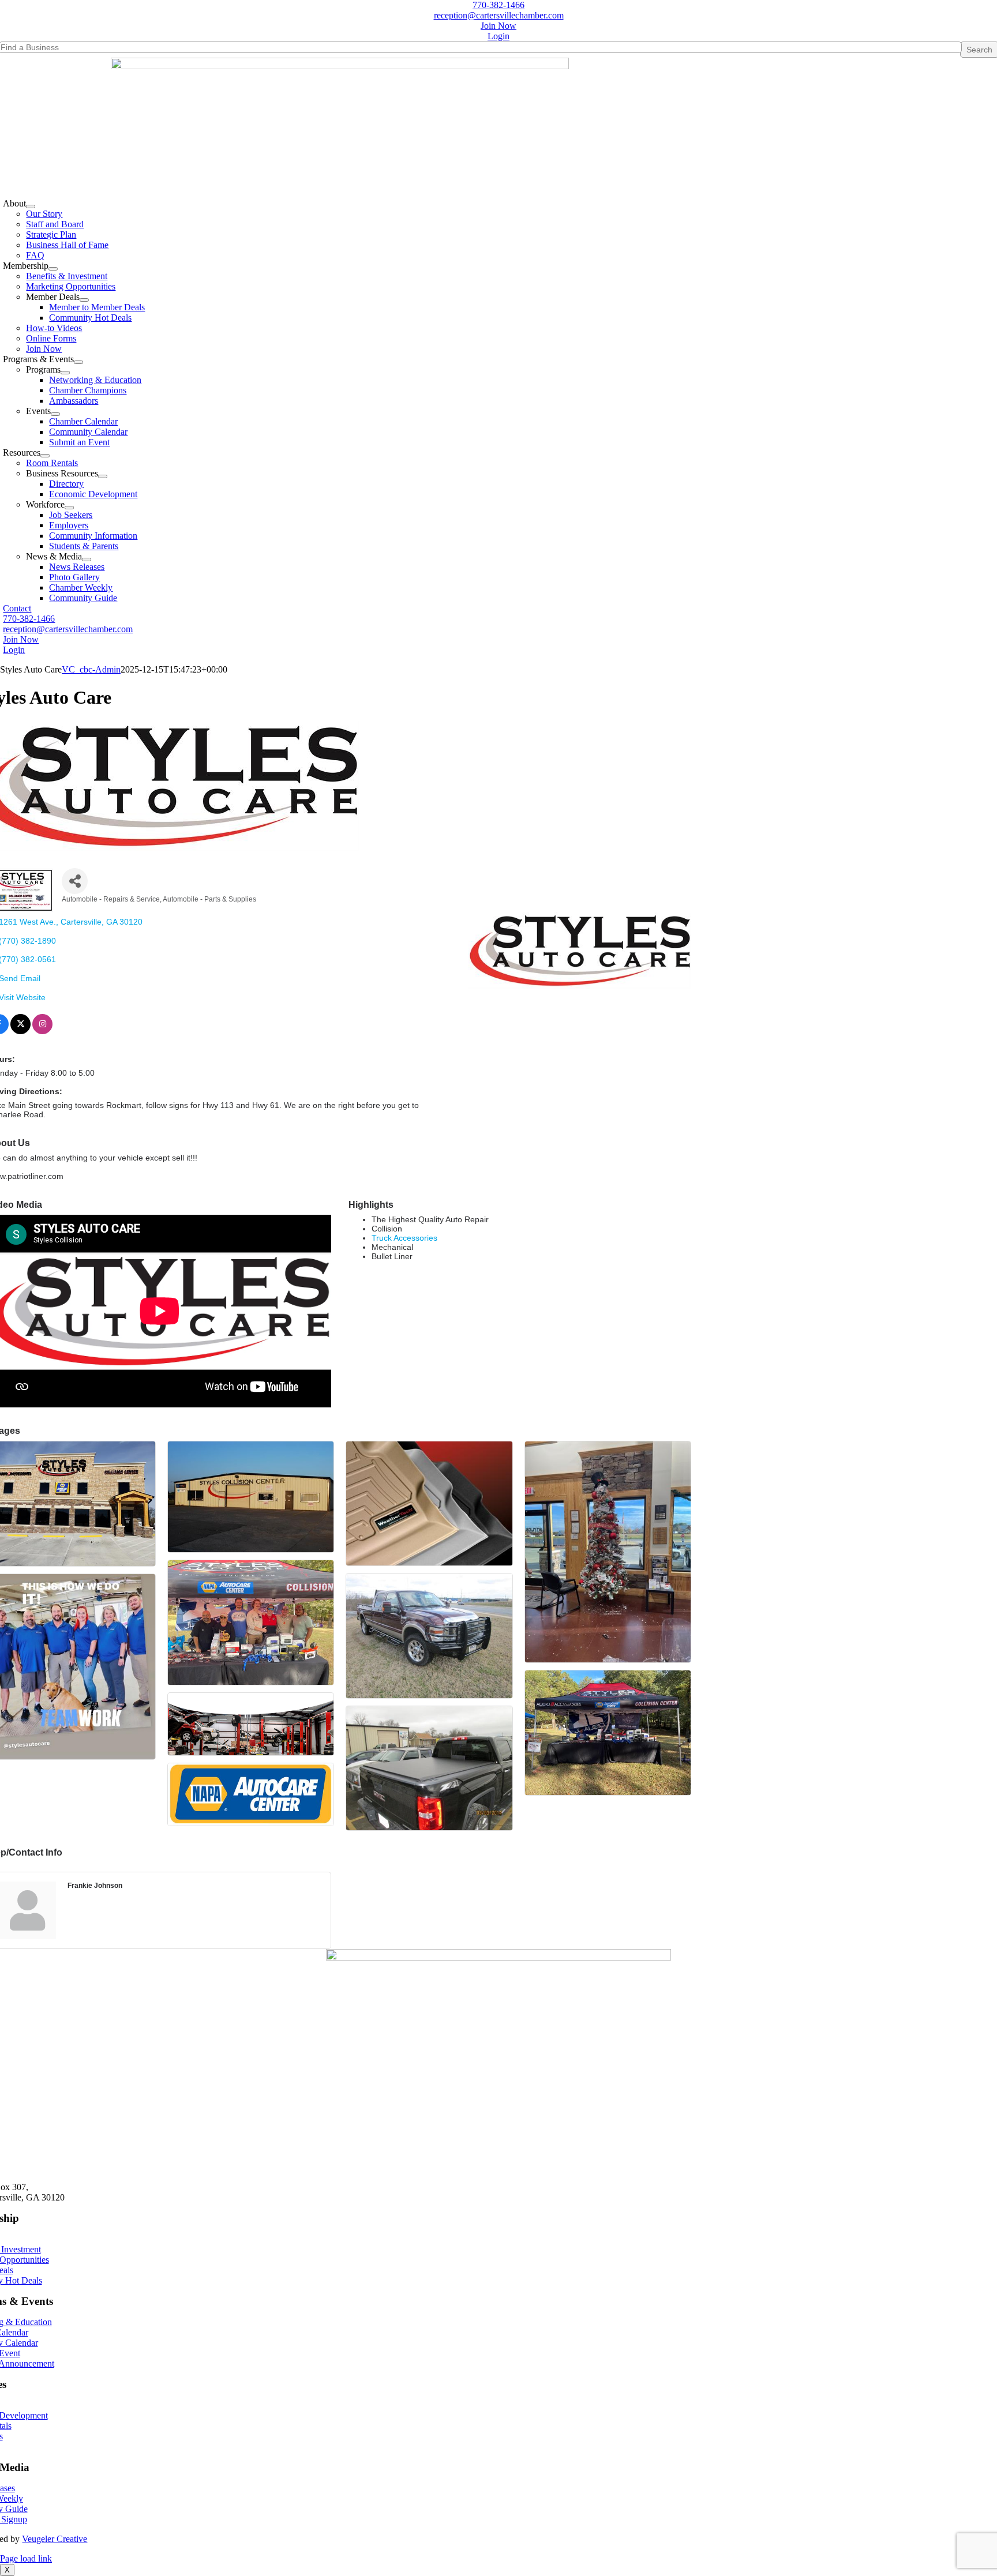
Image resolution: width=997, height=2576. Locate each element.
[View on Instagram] (42, 1031)
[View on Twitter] (20, 1031)
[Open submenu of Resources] (45, 456)
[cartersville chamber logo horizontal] (340, 66)
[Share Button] (75, 881)
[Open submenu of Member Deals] (84, 300)
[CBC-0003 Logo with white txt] (498, 1957)
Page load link (26, 2558)
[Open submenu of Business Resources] (103, 476)
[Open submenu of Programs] (65, 373)
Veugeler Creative (55, 2539)
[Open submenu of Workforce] (69, 508)
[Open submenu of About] (31, 206)
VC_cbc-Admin (91, 669)
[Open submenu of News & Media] (87, 559)
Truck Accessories (404, 1238)
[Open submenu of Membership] (53, 269)
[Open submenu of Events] (55, 414)
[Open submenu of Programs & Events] (78, 362)
